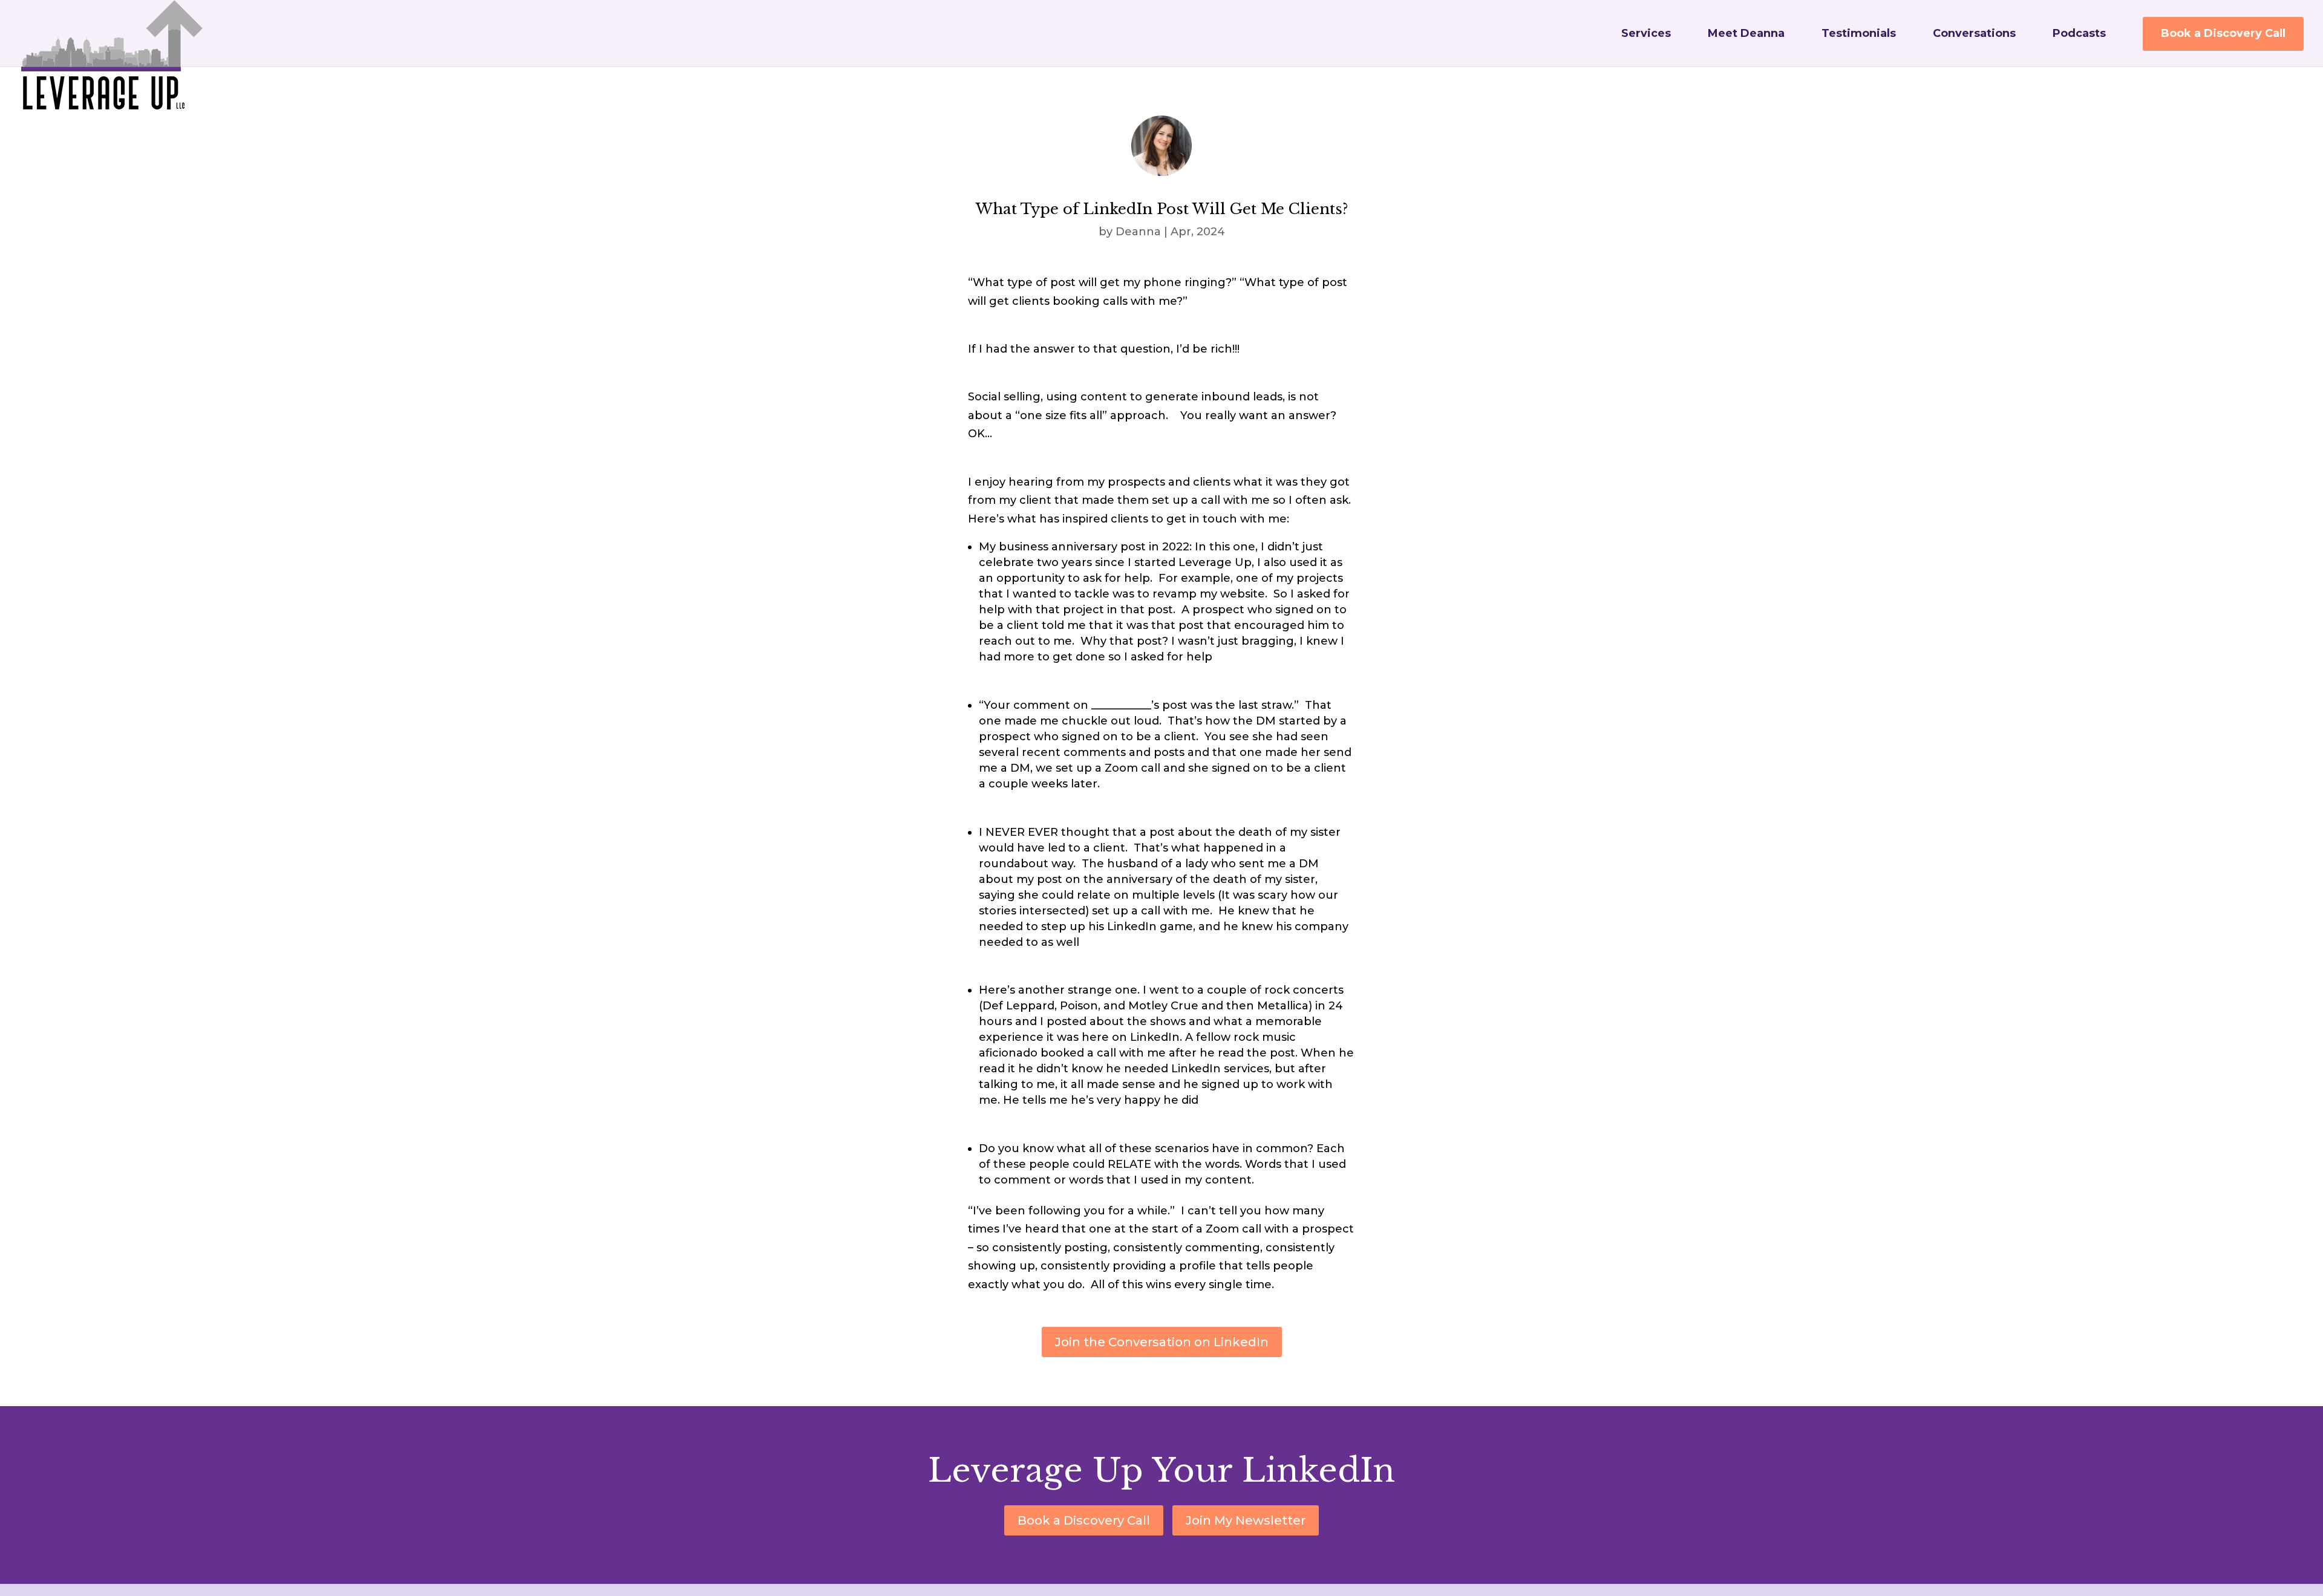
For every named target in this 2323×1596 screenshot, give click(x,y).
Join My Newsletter (1246, 1520)
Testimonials (1859, 34)
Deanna (1138, 232)
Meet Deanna (1746, 34)
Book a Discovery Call (2223, 33)
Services (1646, 34)
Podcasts (2079, 34)
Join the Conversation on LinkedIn (1162, 1342)
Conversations (1974, 34)
